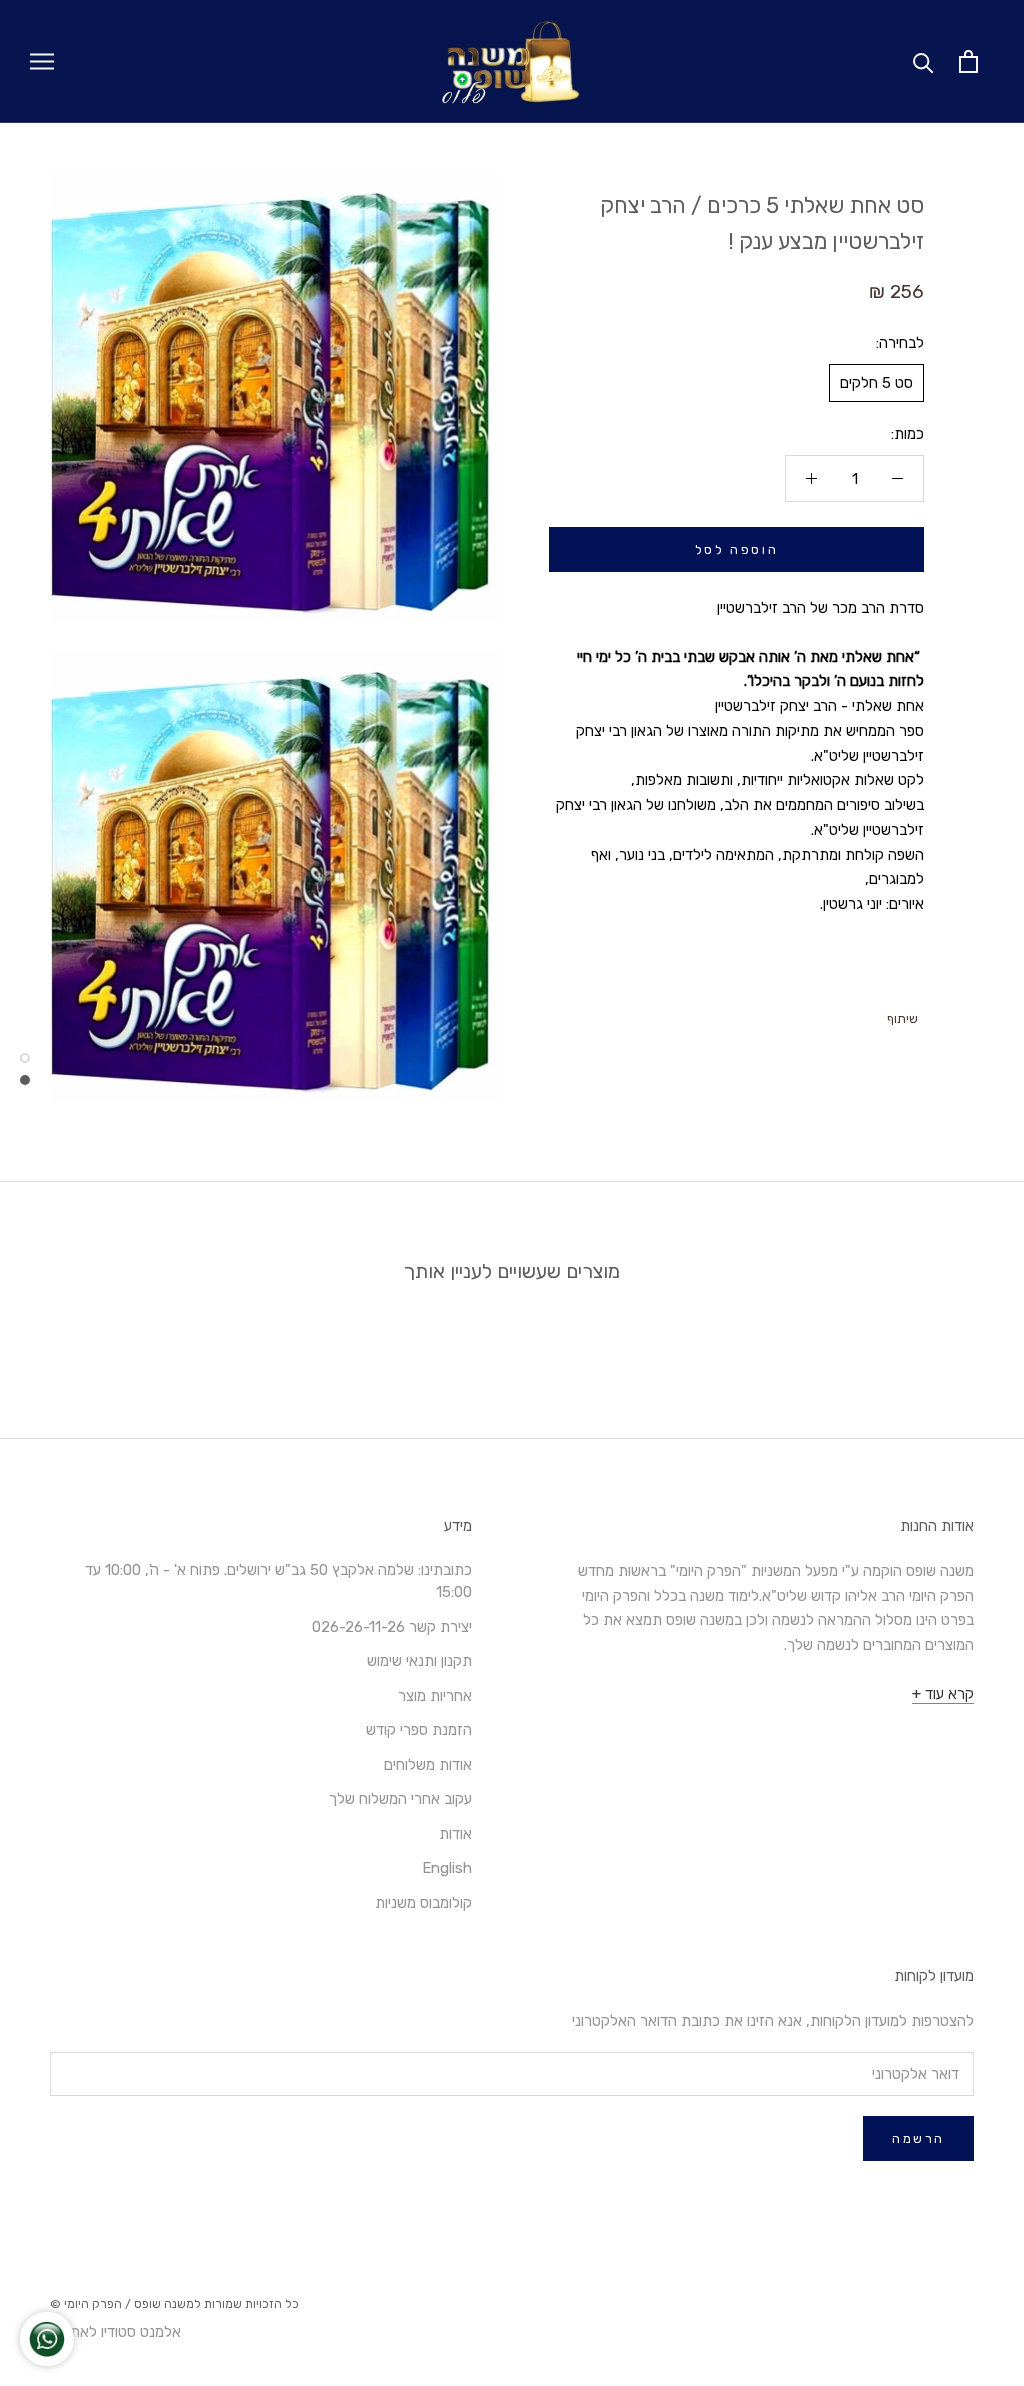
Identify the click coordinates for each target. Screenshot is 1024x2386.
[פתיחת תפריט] (42, 61)
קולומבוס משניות (423, 1903)
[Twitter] (848, 1014)
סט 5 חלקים (876, 383)
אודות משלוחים (428, 1765)
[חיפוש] (923, 61)
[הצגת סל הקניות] (968, 61)
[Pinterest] (822, 1014)
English (447, 1868)
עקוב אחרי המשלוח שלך (400, 1799)
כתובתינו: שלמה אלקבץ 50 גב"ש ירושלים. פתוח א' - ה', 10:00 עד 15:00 (278, 1581)
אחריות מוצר (435, 1696)
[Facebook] (874, 1014)
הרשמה (918, 2138)
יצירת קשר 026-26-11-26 (392, 1627)
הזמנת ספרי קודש (419, 1730)
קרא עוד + (943, 1694)
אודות (455, 1834)
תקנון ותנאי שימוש (419, 1661)
